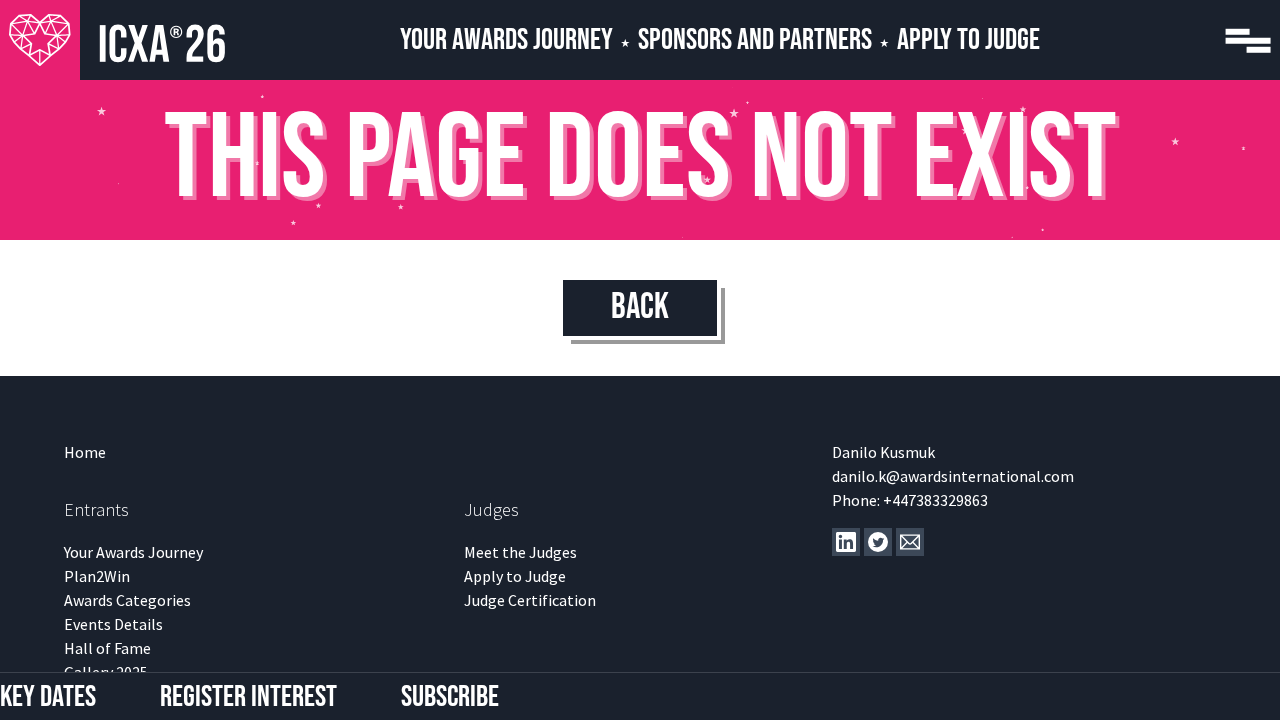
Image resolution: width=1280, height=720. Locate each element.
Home (85, 452)
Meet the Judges (520, 552)
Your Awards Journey (506, 40)
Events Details (113, 624)
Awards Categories (127, 600)
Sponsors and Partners (755, 40)
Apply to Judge (515, 576)
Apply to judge (968, 40)
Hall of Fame (107, 648)
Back (640, 307)
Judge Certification (530, 600)
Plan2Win (97, 576)
